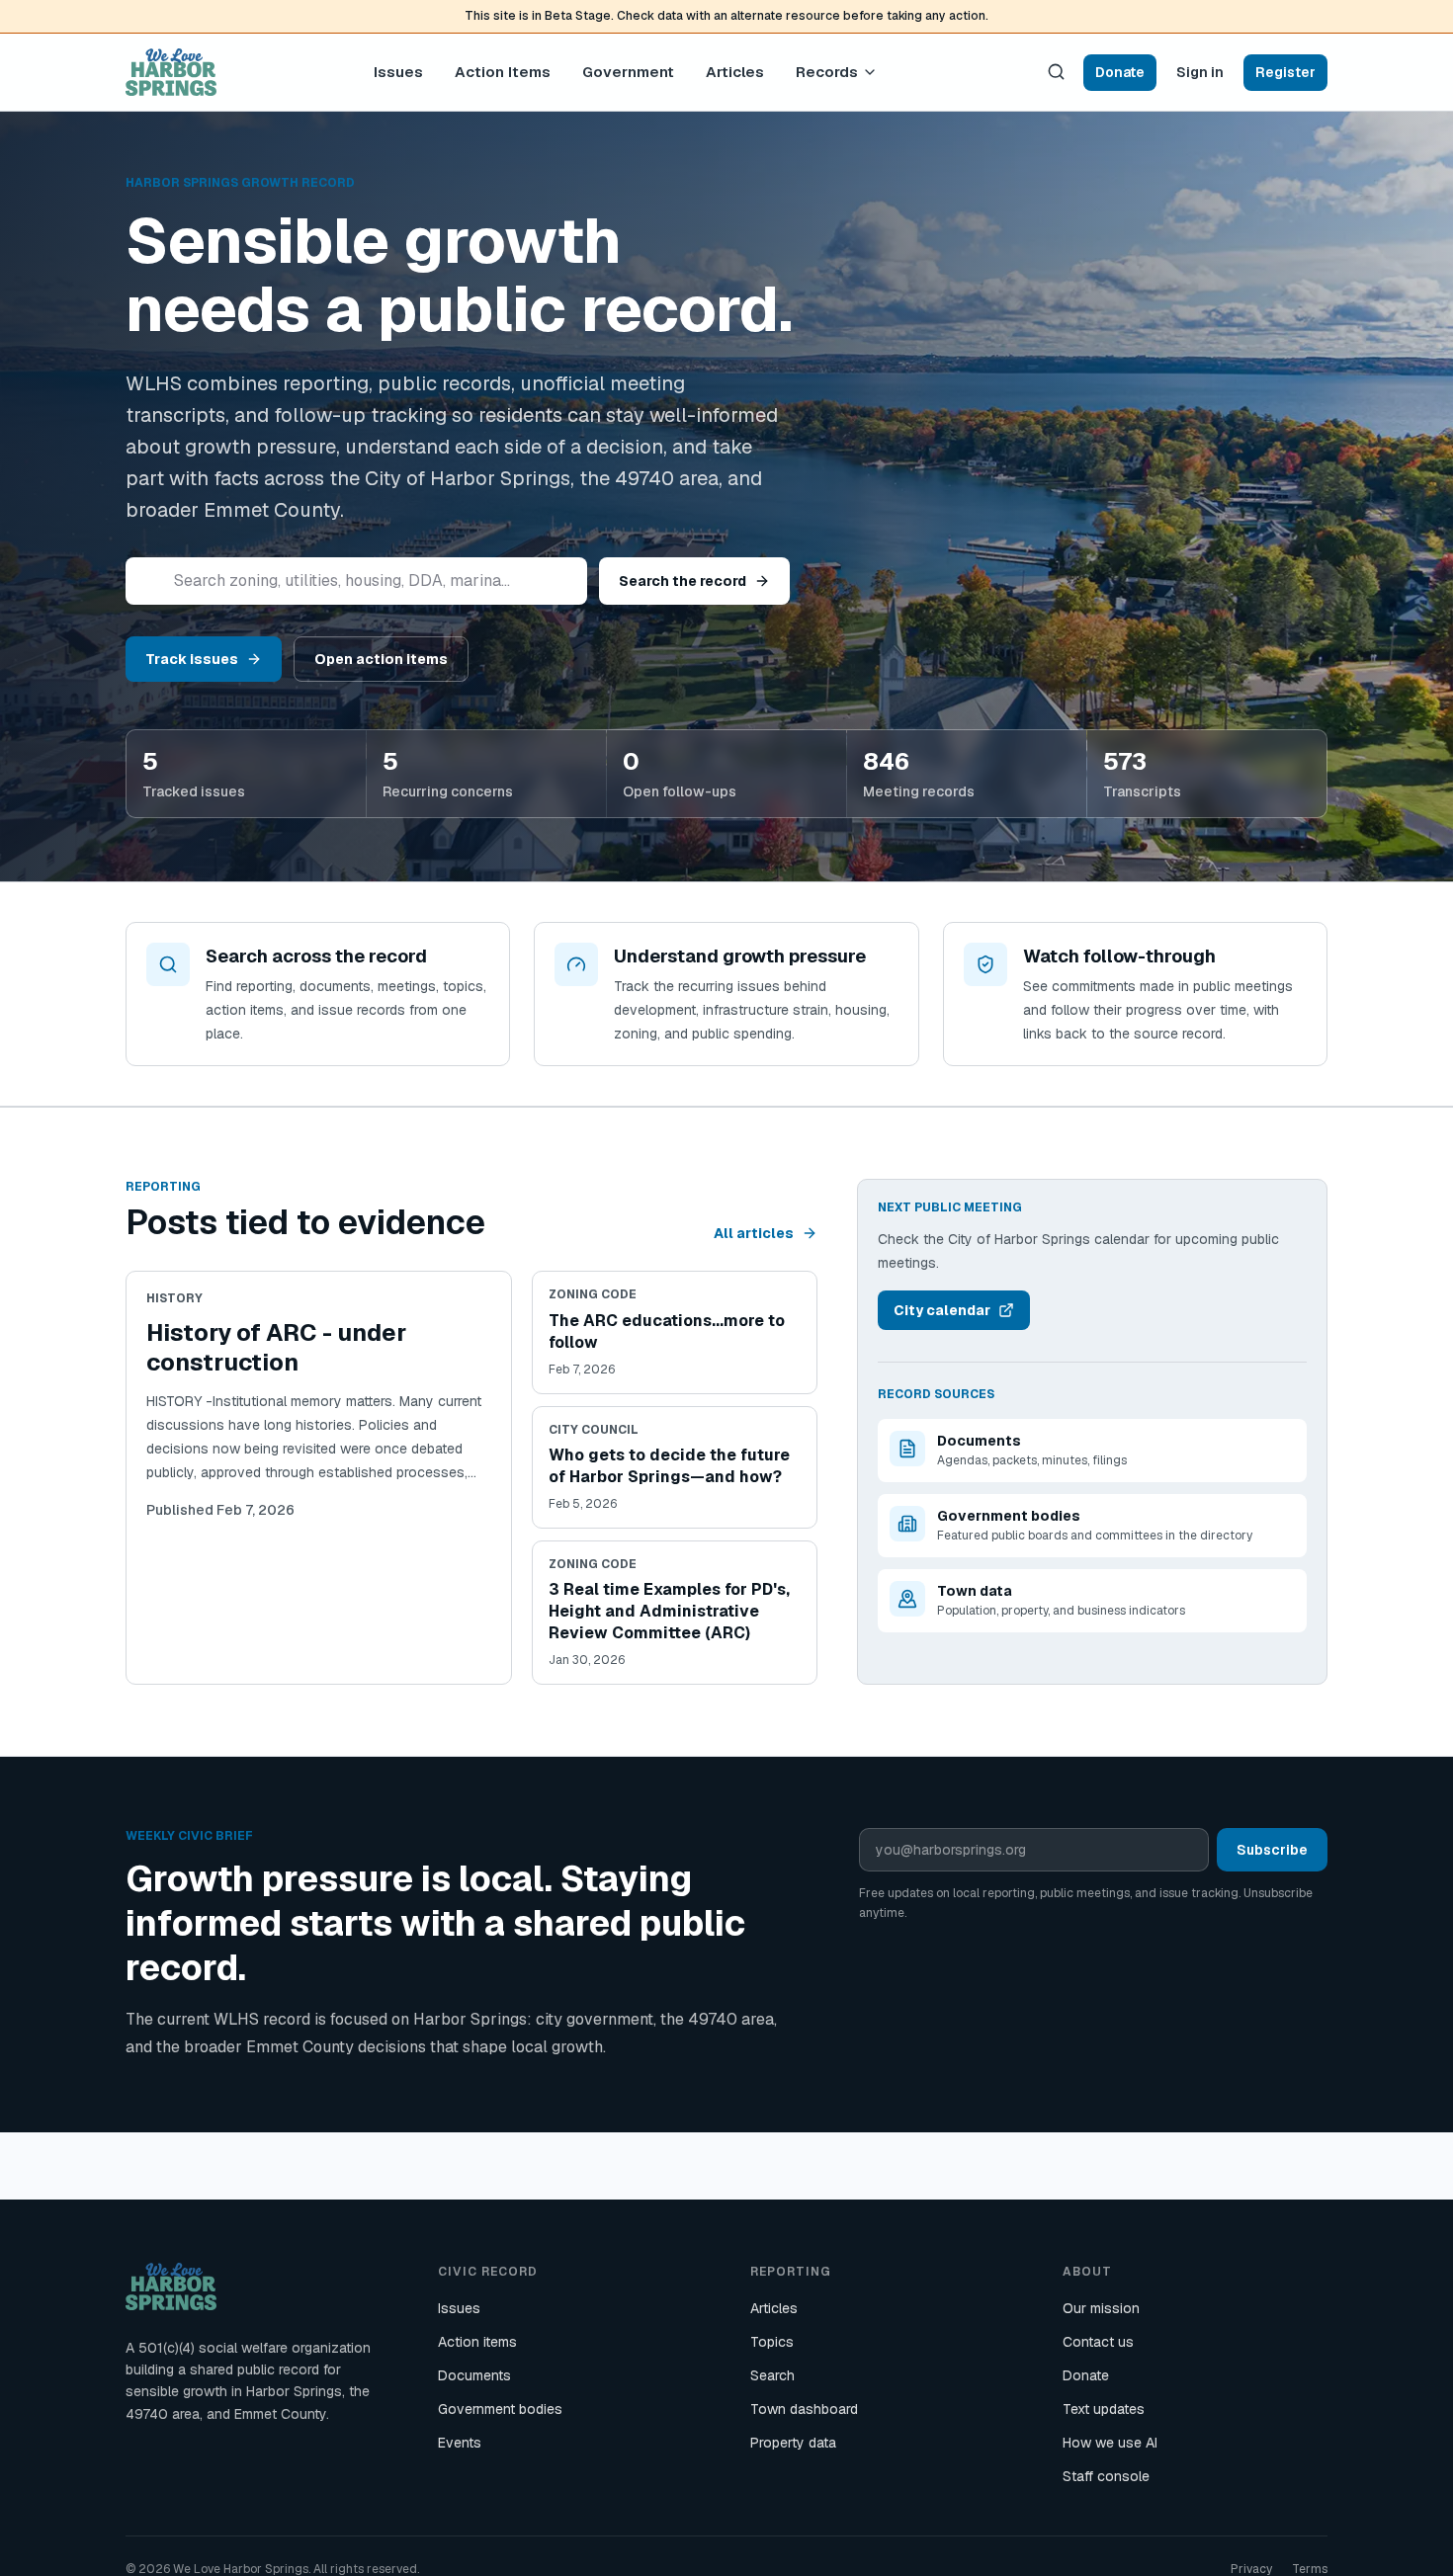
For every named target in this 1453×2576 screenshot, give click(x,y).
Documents (474, 2375)
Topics (772, 2342)
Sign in (1200, 71)
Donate (1120, 71)
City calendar (942, 1310)
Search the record (683, 581)
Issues (398, 71)
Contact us (1098, 2342)
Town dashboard (804, 2409)
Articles (735, 71)
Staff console (1106, 2476)
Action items (477, 2342)
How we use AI (1110, 2443)
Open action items (381, 659)
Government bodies (500, 2409)
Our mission (1101, 2308)
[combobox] (356, 581)
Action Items (503, 71)
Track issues (192, 659)
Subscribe (1272, 1850)
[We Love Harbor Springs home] (171, 72)
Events (460, 2443)
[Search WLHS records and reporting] (1056, 72)
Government (628, 71)
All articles (754, 1233)
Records (827, 71)
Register (1285, 71)
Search (772, 2375)
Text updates (1104, 2409)
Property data (793, 2443)
